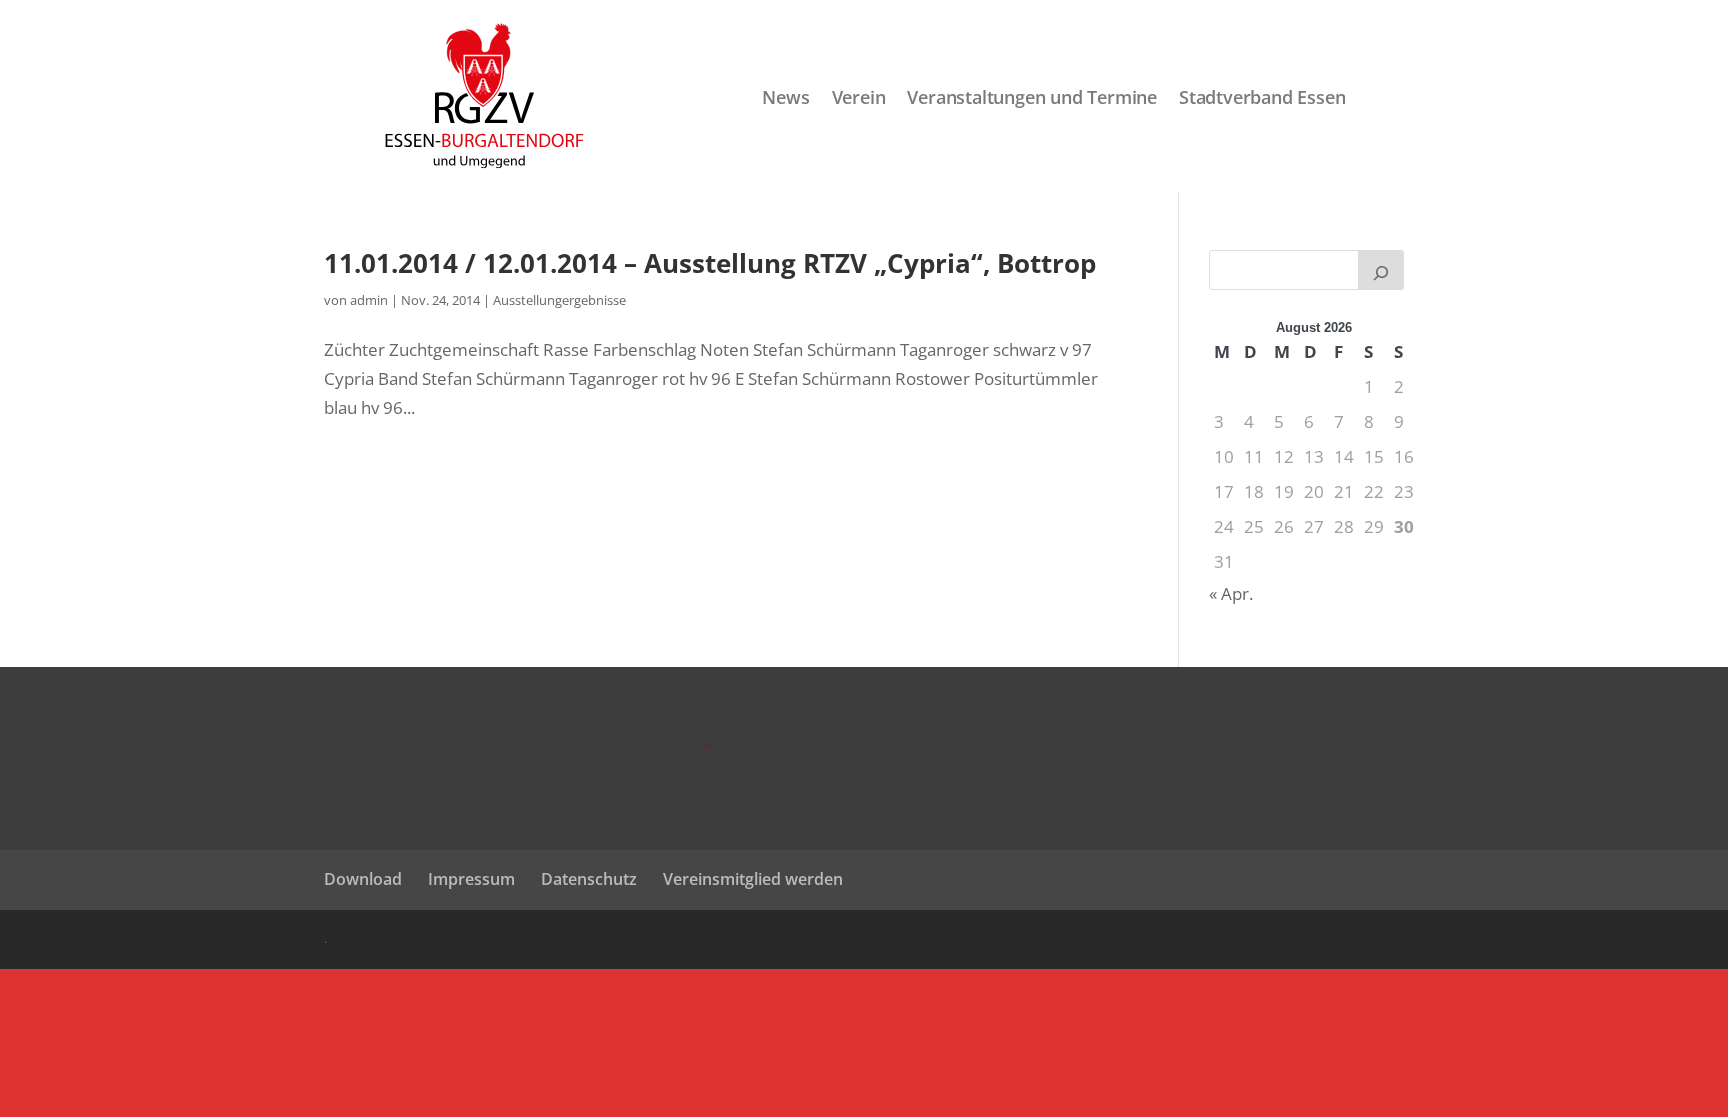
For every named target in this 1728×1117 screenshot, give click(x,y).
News (785, 98)
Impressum (471, 879)
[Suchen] (1381, 270)
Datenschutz (589, 879)
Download (363, 879)
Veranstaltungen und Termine (1032, 98)
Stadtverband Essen (1262, 98)
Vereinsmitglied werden (753, 879)
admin (369, 300)
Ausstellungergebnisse (559, 300)
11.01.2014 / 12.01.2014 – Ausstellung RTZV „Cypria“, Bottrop (710, 263)
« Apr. (1231, 593)
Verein (859, 98)
